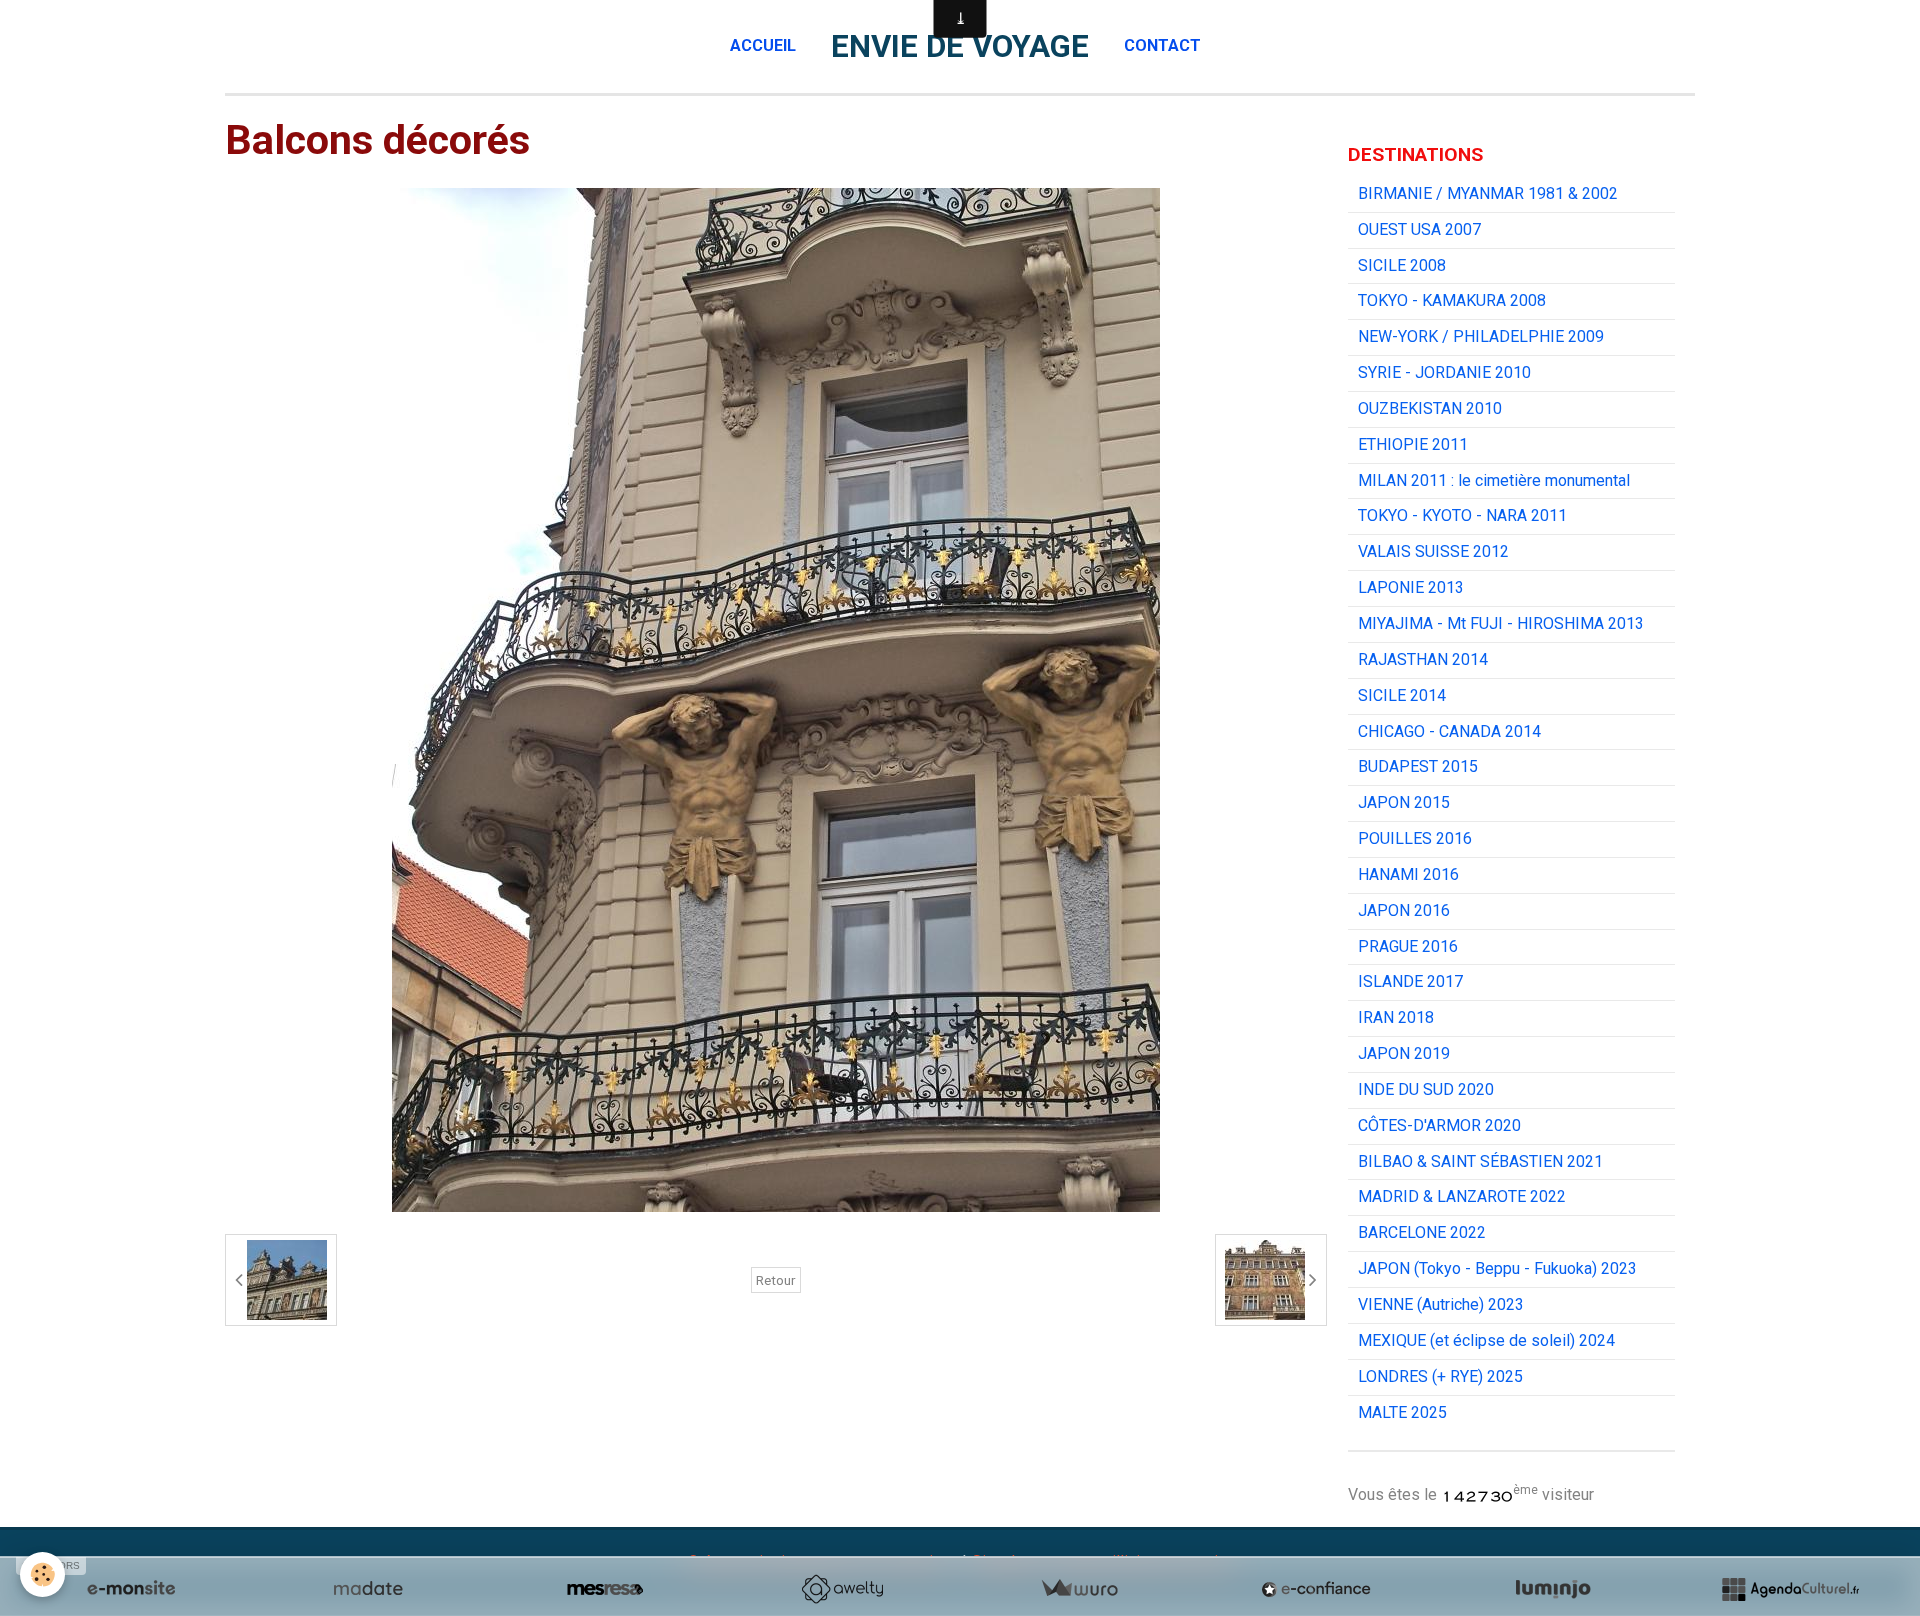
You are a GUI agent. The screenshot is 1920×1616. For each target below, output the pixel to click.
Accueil (763, 45)
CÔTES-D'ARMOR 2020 (1439, 1125)
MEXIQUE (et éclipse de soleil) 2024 (1486, 1340)
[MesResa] (605, 1589)
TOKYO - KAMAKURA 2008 (1452, 300)
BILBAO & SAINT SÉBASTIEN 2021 (1480, 1161)
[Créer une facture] (1079, 1589)
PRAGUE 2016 (1408, 946)
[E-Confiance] (1316, 1589)
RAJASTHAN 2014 (1423, 659)
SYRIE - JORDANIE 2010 (1444, 372)
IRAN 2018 (1396, 1017)
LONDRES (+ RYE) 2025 (1440, 1376)
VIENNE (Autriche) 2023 (1441, 1304)
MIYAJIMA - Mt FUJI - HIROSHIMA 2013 (1501, 623)
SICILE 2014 (1402, 695)
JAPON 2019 (1404, 1053)
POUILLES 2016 (1415, 838)
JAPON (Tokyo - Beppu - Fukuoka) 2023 (1497, 1268)
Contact (1162, 45)
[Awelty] (842, 1589)
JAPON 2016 (1404, 910)
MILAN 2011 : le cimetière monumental (1494, 480)
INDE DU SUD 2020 (1426, 1089)
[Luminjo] (1553, 1589)
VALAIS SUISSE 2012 (1433, 551)
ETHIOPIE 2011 (1413, 444)
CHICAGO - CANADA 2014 (1449, 731)
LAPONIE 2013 (1411, 587)
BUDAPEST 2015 (1418, 766)
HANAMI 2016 (1408, 874)
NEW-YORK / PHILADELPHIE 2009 (1481, 336)
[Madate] (368, 1589)
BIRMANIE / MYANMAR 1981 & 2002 (1488, 193)
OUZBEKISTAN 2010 (1430, 408)
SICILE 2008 (1402, 265)
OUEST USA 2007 (1419, 229)
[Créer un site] (131, 1589)
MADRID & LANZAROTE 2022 (1462, 1196)
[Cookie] (42, 1574)
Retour (776, 1280)
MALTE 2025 (1402, 1412)
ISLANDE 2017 (1410, 981)
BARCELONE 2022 (1422, 1232)
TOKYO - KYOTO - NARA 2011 (1462, 515)
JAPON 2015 (1404, 802)
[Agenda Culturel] (1790, 1589)
